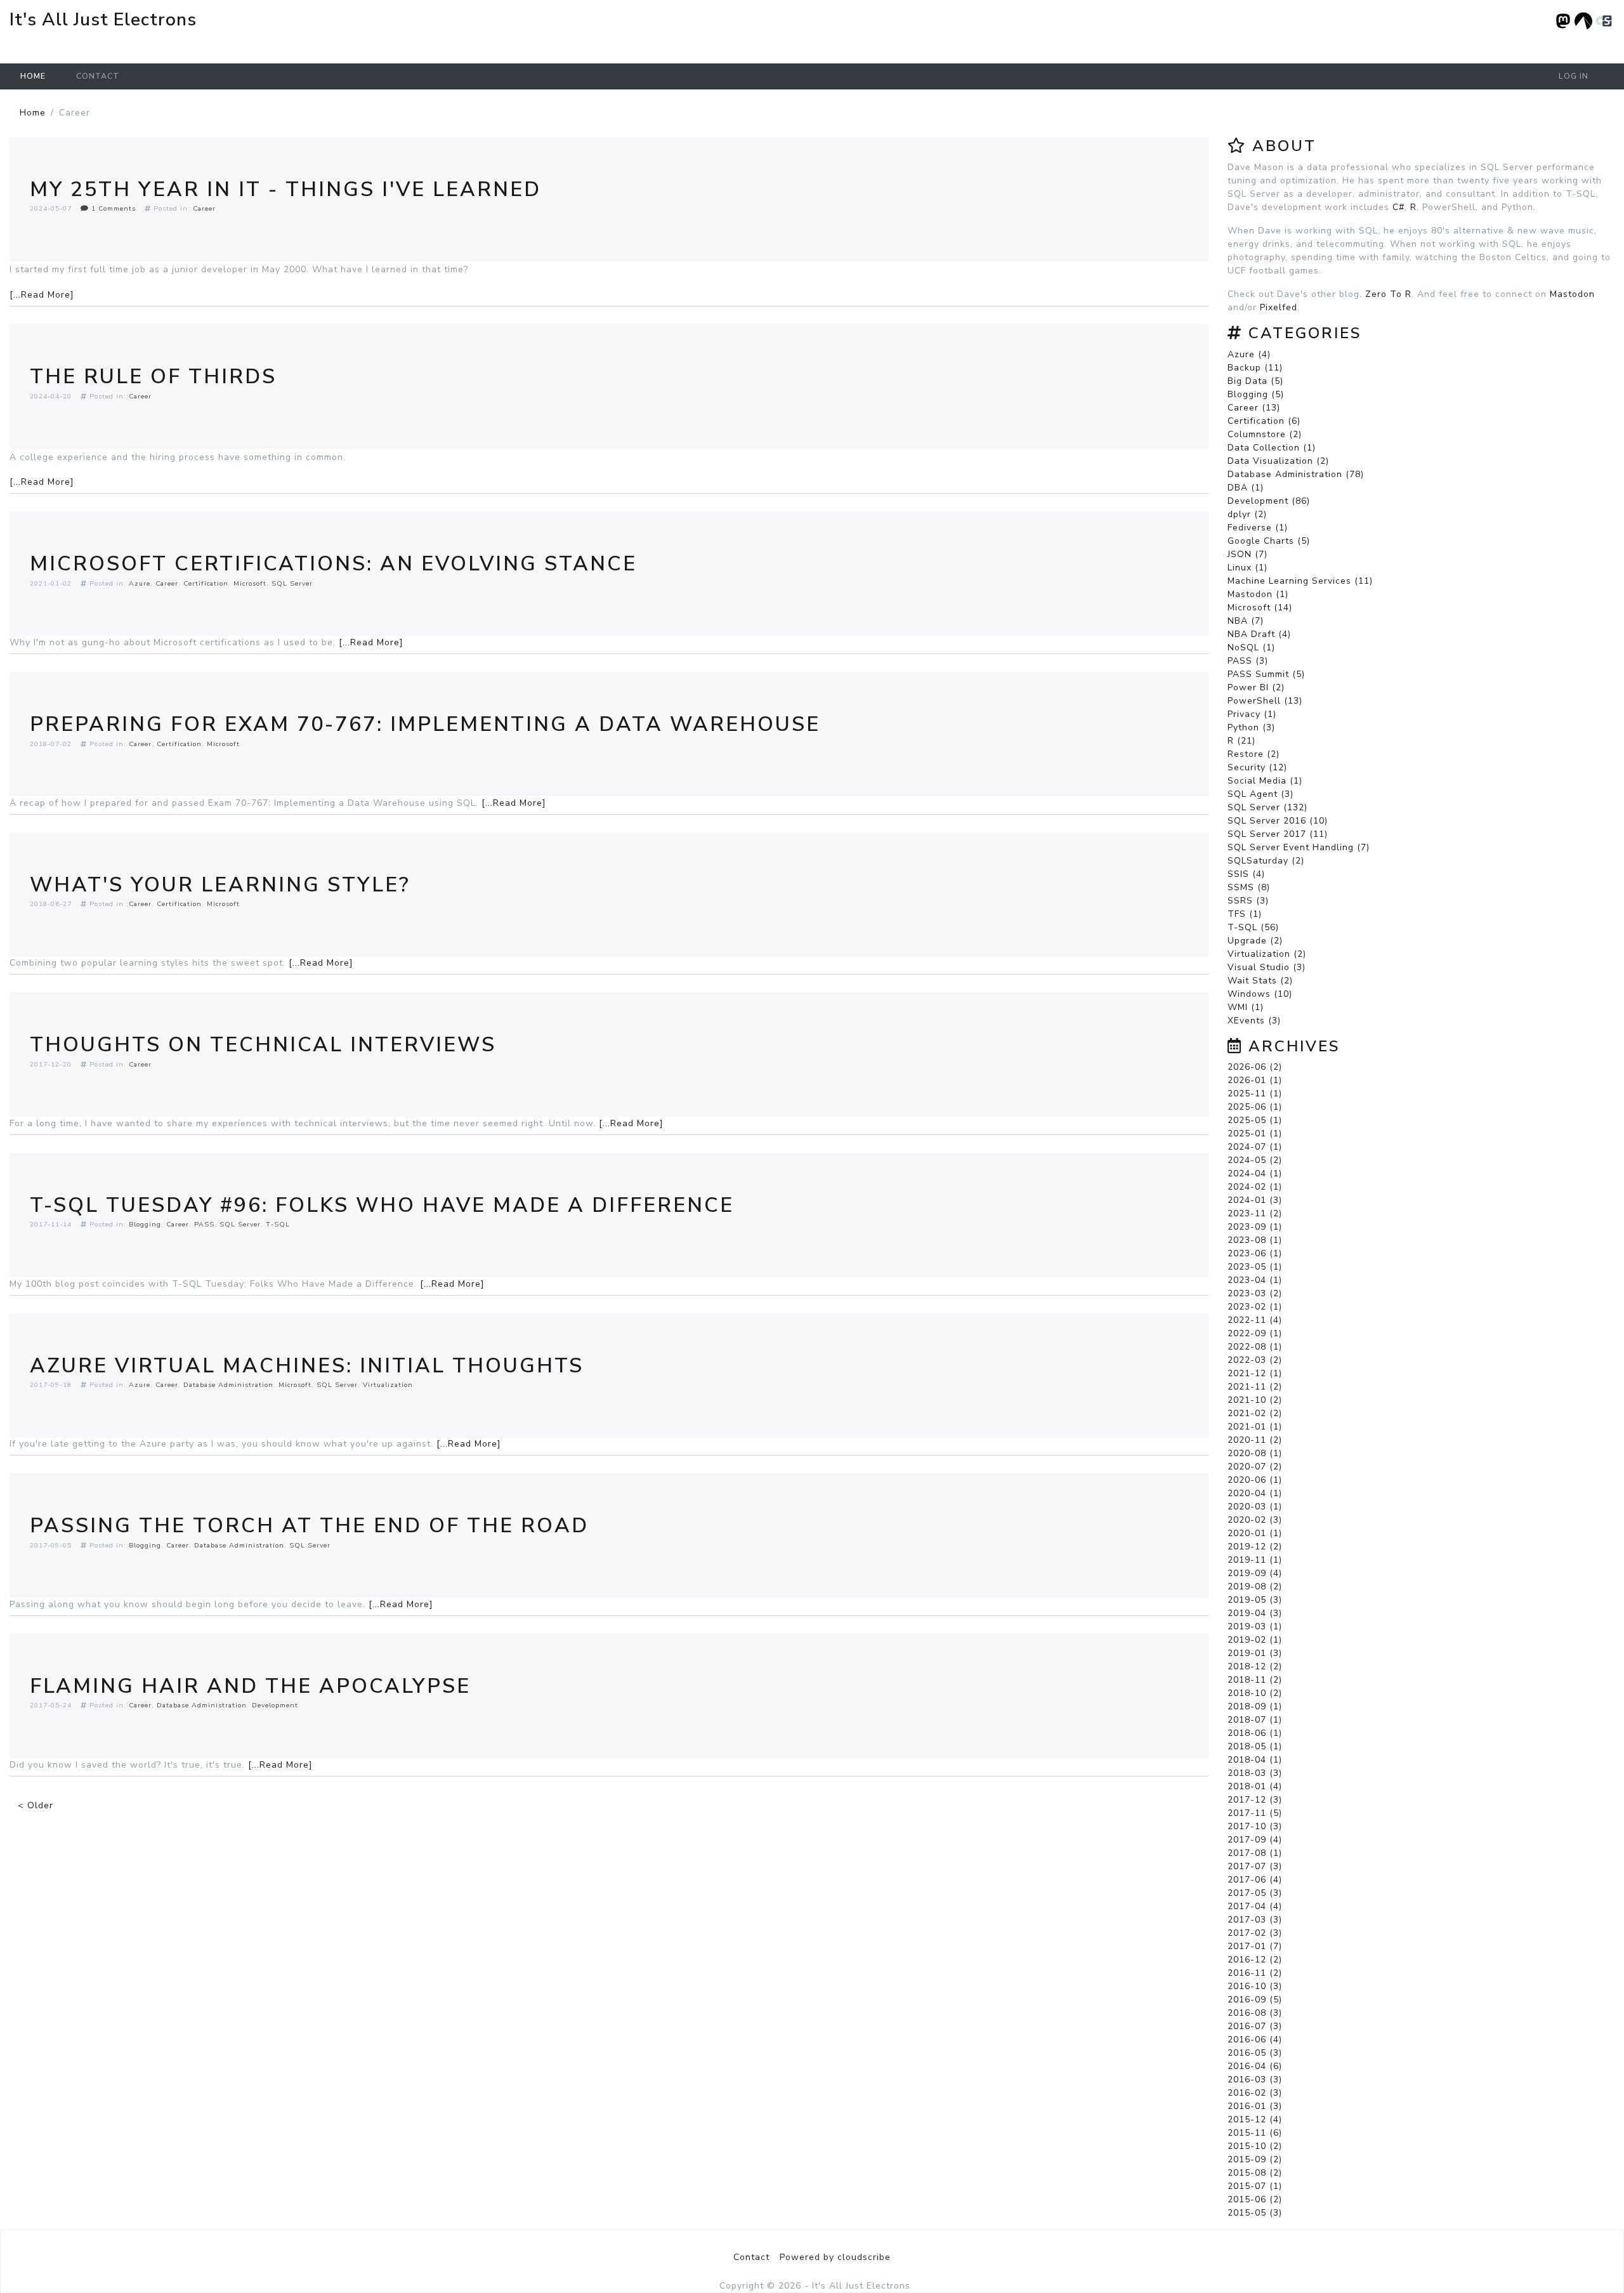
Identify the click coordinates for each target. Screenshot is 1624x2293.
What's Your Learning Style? (220, 885)
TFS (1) (1245, 914)
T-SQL (278, 1224)
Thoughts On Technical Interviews (263, 1045)
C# (1398, 207)
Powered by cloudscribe (835, 2257)
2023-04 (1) (1255, 1280)
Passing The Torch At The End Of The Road (309, 1526)
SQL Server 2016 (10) (1278, 821)
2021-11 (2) (1255, 1387)
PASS (204, 1224)
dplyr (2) (1247, 514)
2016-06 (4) (1255, 2040)
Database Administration (228, 1385)
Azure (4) (1249, 354)
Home (33, 76)
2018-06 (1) (1255, 1733)
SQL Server (292, 583)
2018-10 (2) (1255, 1693)
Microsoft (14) (1260, 608)
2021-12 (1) (1255, 1373)
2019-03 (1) (1255, 1626)
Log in (1574, 76)
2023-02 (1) (1255, 1307)
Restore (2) (1254, 754)
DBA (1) (1246, 488)
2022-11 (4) (1255, 1320)
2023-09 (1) (1255, 1227)
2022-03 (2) (1255, 1360)
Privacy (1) (1252, 714)
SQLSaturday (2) (1266, 861)
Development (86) (1269, 501)
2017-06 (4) (1255, 1880)
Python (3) (1251, 727)
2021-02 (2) (1255, 1413)
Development (275, 1705)
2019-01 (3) (1255, 1653)
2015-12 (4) (1255, 2119)
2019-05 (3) (1255, 1600)
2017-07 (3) (1255, 1866)
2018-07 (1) (1255, 1720)
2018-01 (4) (1255, 1786)
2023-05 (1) (1255, 1267)
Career (204, 208)
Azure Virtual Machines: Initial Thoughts (307, 1366)
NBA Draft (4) (1259, 634)
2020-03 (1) (1255, 1507)
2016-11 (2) (1255, 1973)
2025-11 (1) (1255, 1094)
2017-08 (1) (1255, 1853)
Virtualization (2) (1267, 954)
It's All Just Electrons (103, 20)
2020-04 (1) (1255, 1493)
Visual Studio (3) (1267, 967)
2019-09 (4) (1255, 1573)
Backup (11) (1255, 368)
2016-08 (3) (1255, 2013)
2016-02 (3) (1255, 2093)
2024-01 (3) (1255, 1200)
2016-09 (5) (1255, 2000)
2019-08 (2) (1255, 1587)
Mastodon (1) (1258, 594)
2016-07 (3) (1255, 2026)
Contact (98, 76)
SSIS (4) (1246, 874)
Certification (206, 583)
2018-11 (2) (1255, 1680)
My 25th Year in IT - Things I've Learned (285, 189)
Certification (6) (1264, 421)
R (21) (1241, 741)
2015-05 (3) (1255, 2213)
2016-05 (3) (1255, 2053)
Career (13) (1254, 408)
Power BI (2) (1256, 687)
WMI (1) (1246, 1007)
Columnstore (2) (1265, 434)
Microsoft (250, 583)
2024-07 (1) (1255, 1147)
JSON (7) (1247, 554)
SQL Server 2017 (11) (1278, 834)
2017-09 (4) (1255, 1840)
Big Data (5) (1255, 381)
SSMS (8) (1249, 887)
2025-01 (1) (1255, 1133)
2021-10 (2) (1255, 1400)
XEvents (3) (1254, 1021)
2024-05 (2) (1255, 1160)
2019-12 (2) (1255, 1547)
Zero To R (1388, 294)
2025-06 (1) (1255, 1107)
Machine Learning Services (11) (1300, 581)
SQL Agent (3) (1261, 794)
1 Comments (112, 208)
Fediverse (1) (1258, 528)
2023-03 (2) (1255, 1293)
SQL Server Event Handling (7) (1299, 847)
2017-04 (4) (1255, 1906)
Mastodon (1572, 294)
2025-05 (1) (1255, 1120)
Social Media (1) (1265, 781)
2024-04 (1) (1255, 1173)
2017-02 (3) (1255, 1933)
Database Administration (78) (1296, 474)
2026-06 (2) (1255, 1067)
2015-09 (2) (1255, 2159)
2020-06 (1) (1255, 1480)
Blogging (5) (1256, 394)
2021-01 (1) (1255, 1427)
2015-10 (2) (1255, 2146)
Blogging (145, 1224)
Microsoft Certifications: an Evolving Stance (333, 564)
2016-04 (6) (1255, 2066)
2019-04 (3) (1255, 1613)
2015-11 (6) (1255, 2133)
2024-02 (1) (1255, 1187)
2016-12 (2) (1255, 1960)
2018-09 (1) (1255, 1706)
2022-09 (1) (1255, 1333)
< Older (36, 1805)
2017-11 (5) (1255, 1813)
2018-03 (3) (1255, 1773)
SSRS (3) (1248, 901)
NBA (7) (1246, 621)
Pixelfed (1279, 307)
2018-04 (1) (1255, 1760)
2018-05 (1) (1255, 1746)
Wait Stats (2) (1260, 981)
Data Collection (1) (1272, 448)
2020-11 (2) (1255, 1440)
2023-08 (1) (1255, 1240)
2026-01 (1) (1255, 1080)
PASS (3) (1248, 661)
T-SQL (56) (1253, 927)
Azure (140, 583)
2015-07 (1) (1255, 2186)
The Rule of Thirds (153, 377)
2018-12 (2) (1255, 1666)
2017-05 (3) (1255, 1893)
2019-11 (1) (1255, 1560)
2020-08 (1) (1255, 1453)
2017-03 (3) (1255, 1920)
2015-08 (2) (1255, 2173)
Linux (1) (1247, 568)
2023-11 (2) (1255, 1213)
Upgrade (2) (1255, 941)
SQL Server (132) (1267, 807)
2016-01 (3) (1255, 2106)
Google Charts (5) (1269, 541)
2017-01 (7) (1255, 1946)
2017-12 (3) (1255, 1800)
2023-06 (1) (1255, 1253)
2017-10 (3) (1255, 1826)
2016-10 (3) (1255, 1986)
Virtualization (388, 1385)
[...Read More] (42, 295)
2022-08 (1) (1255, 1347)
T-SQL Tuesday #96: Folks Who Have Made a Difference (382, 1205)
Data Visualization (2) (1278, 461)
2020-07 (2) (1255, 1467)
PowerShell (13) (1265, 701)
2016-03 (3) (1255, 2079)
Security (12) (1257, 767)
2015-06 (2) (1255, 2199)
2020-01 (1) (1255, 1533)
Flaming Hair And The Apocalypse (250, 1686)
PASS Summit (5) (1266, 674)
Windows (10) (1260, 994)
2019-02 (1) (1255, 1640)
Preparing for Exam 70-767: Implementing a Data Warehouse (425, 724)
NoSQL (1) (1251, 647)
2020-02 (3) (1255, 1520)
